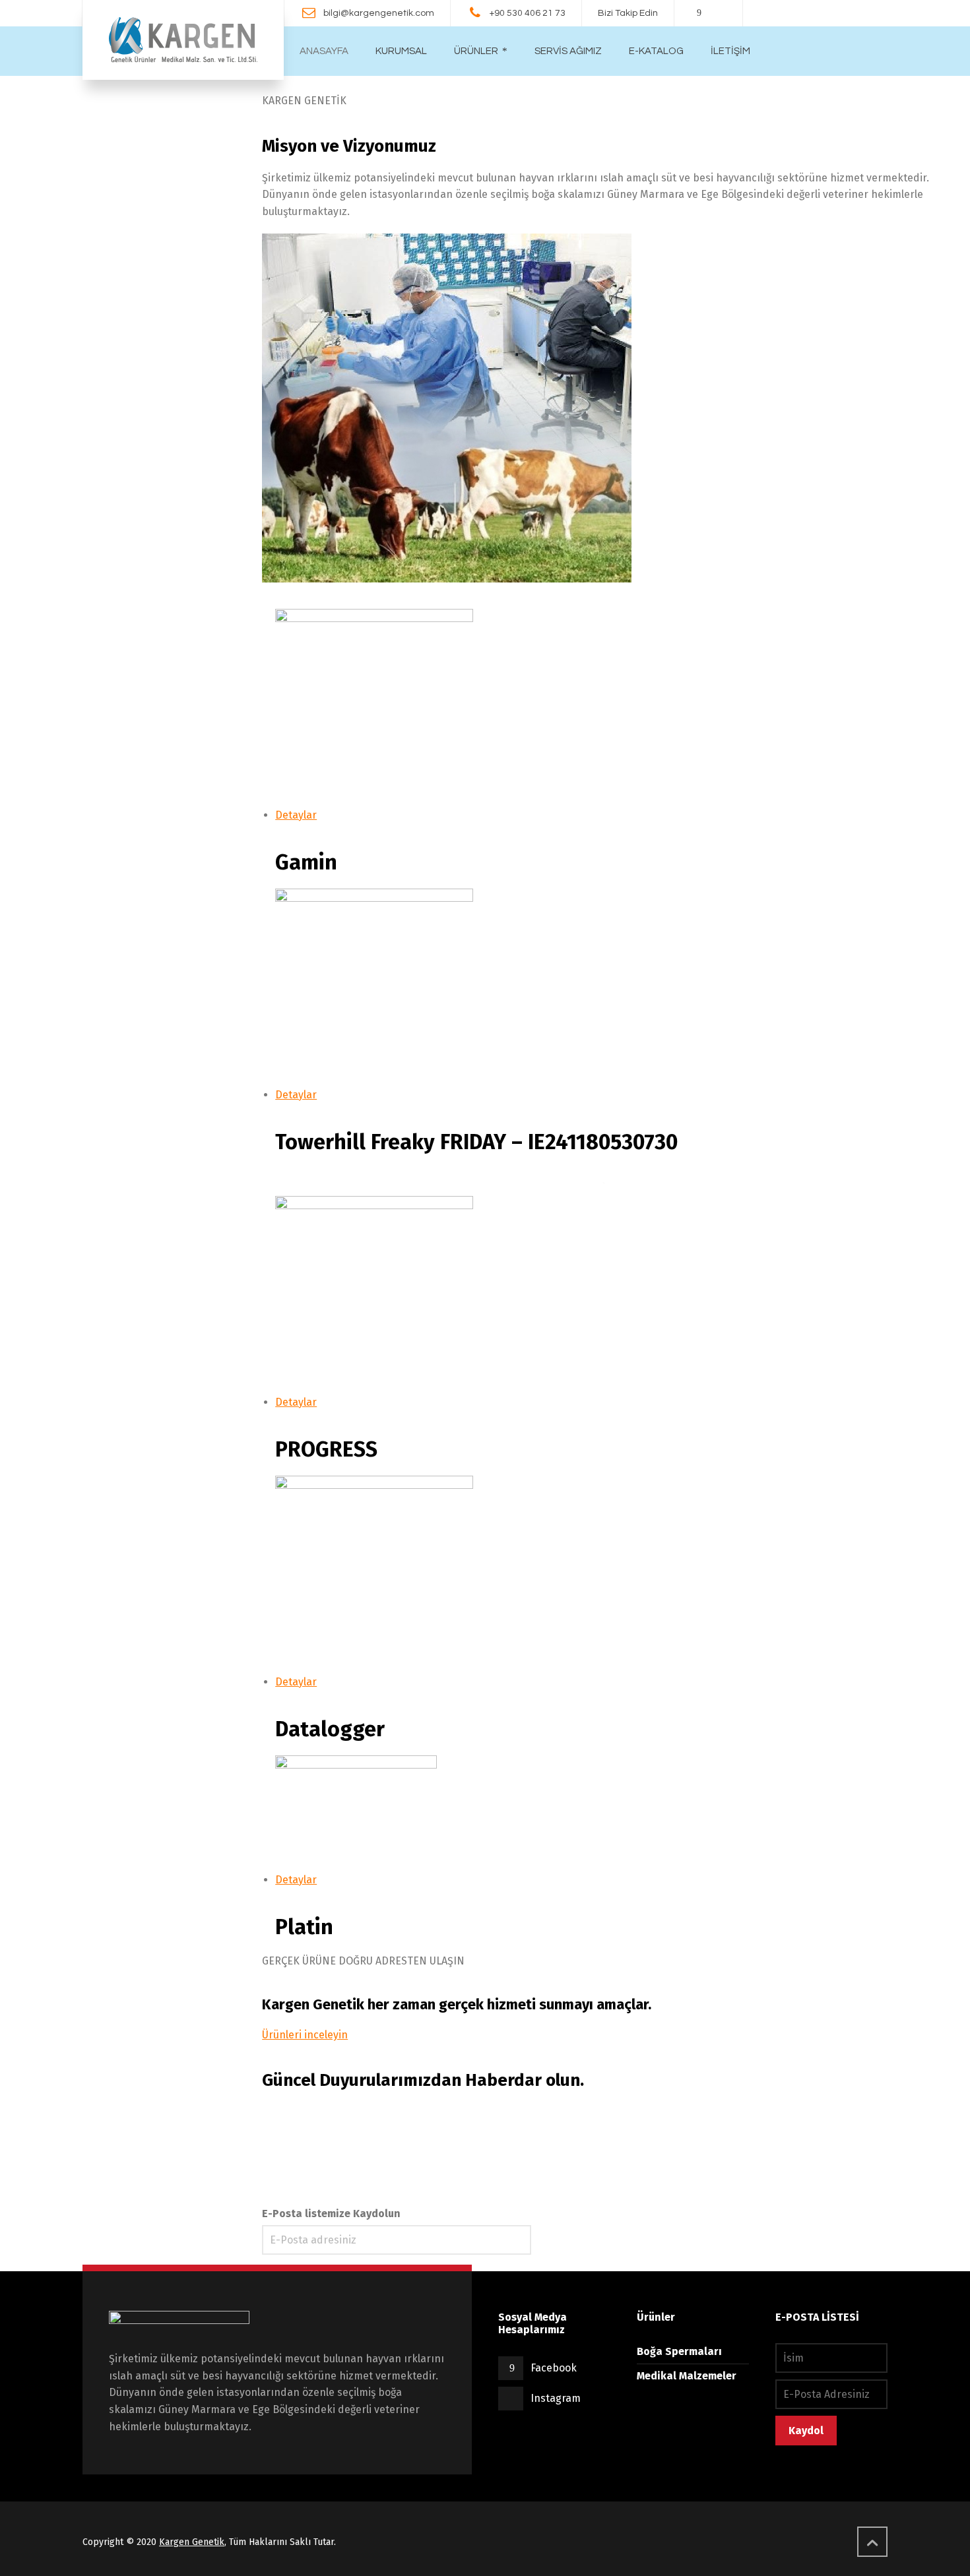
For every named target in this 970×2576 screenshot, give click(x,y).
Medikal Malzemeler (687, 2376)
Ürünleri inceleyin (305, 2035)
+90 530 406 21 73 (528, 13)
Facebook (554, 2368)
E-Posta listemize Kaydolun (331, 2214)
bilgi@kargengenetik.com (379, 13)
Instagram (556, 2398)
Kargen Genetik (192, 2542)
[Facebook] (699, 13)
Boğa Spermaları (679, 2351)
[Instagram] (718, 13)
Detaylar (296, 815)
